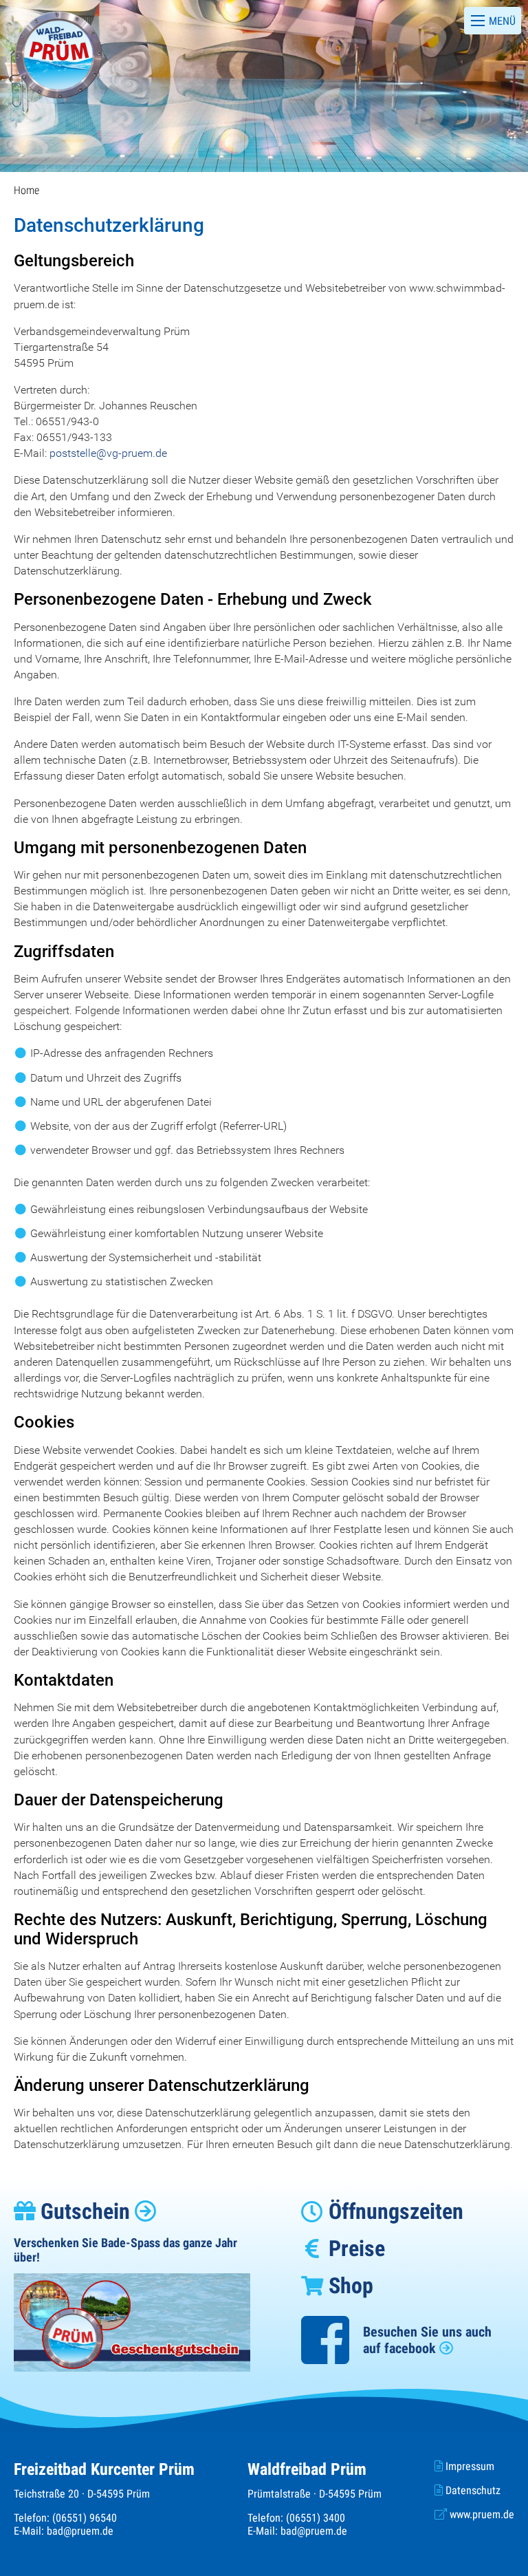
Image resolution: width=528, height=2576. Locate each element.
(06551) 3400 (316, 2518)
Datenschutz (472, 2490)
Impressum (469, 2466)
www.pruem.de (481, 2514)
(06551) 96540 (85, 2518)
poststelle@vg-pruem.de (108, 453)
